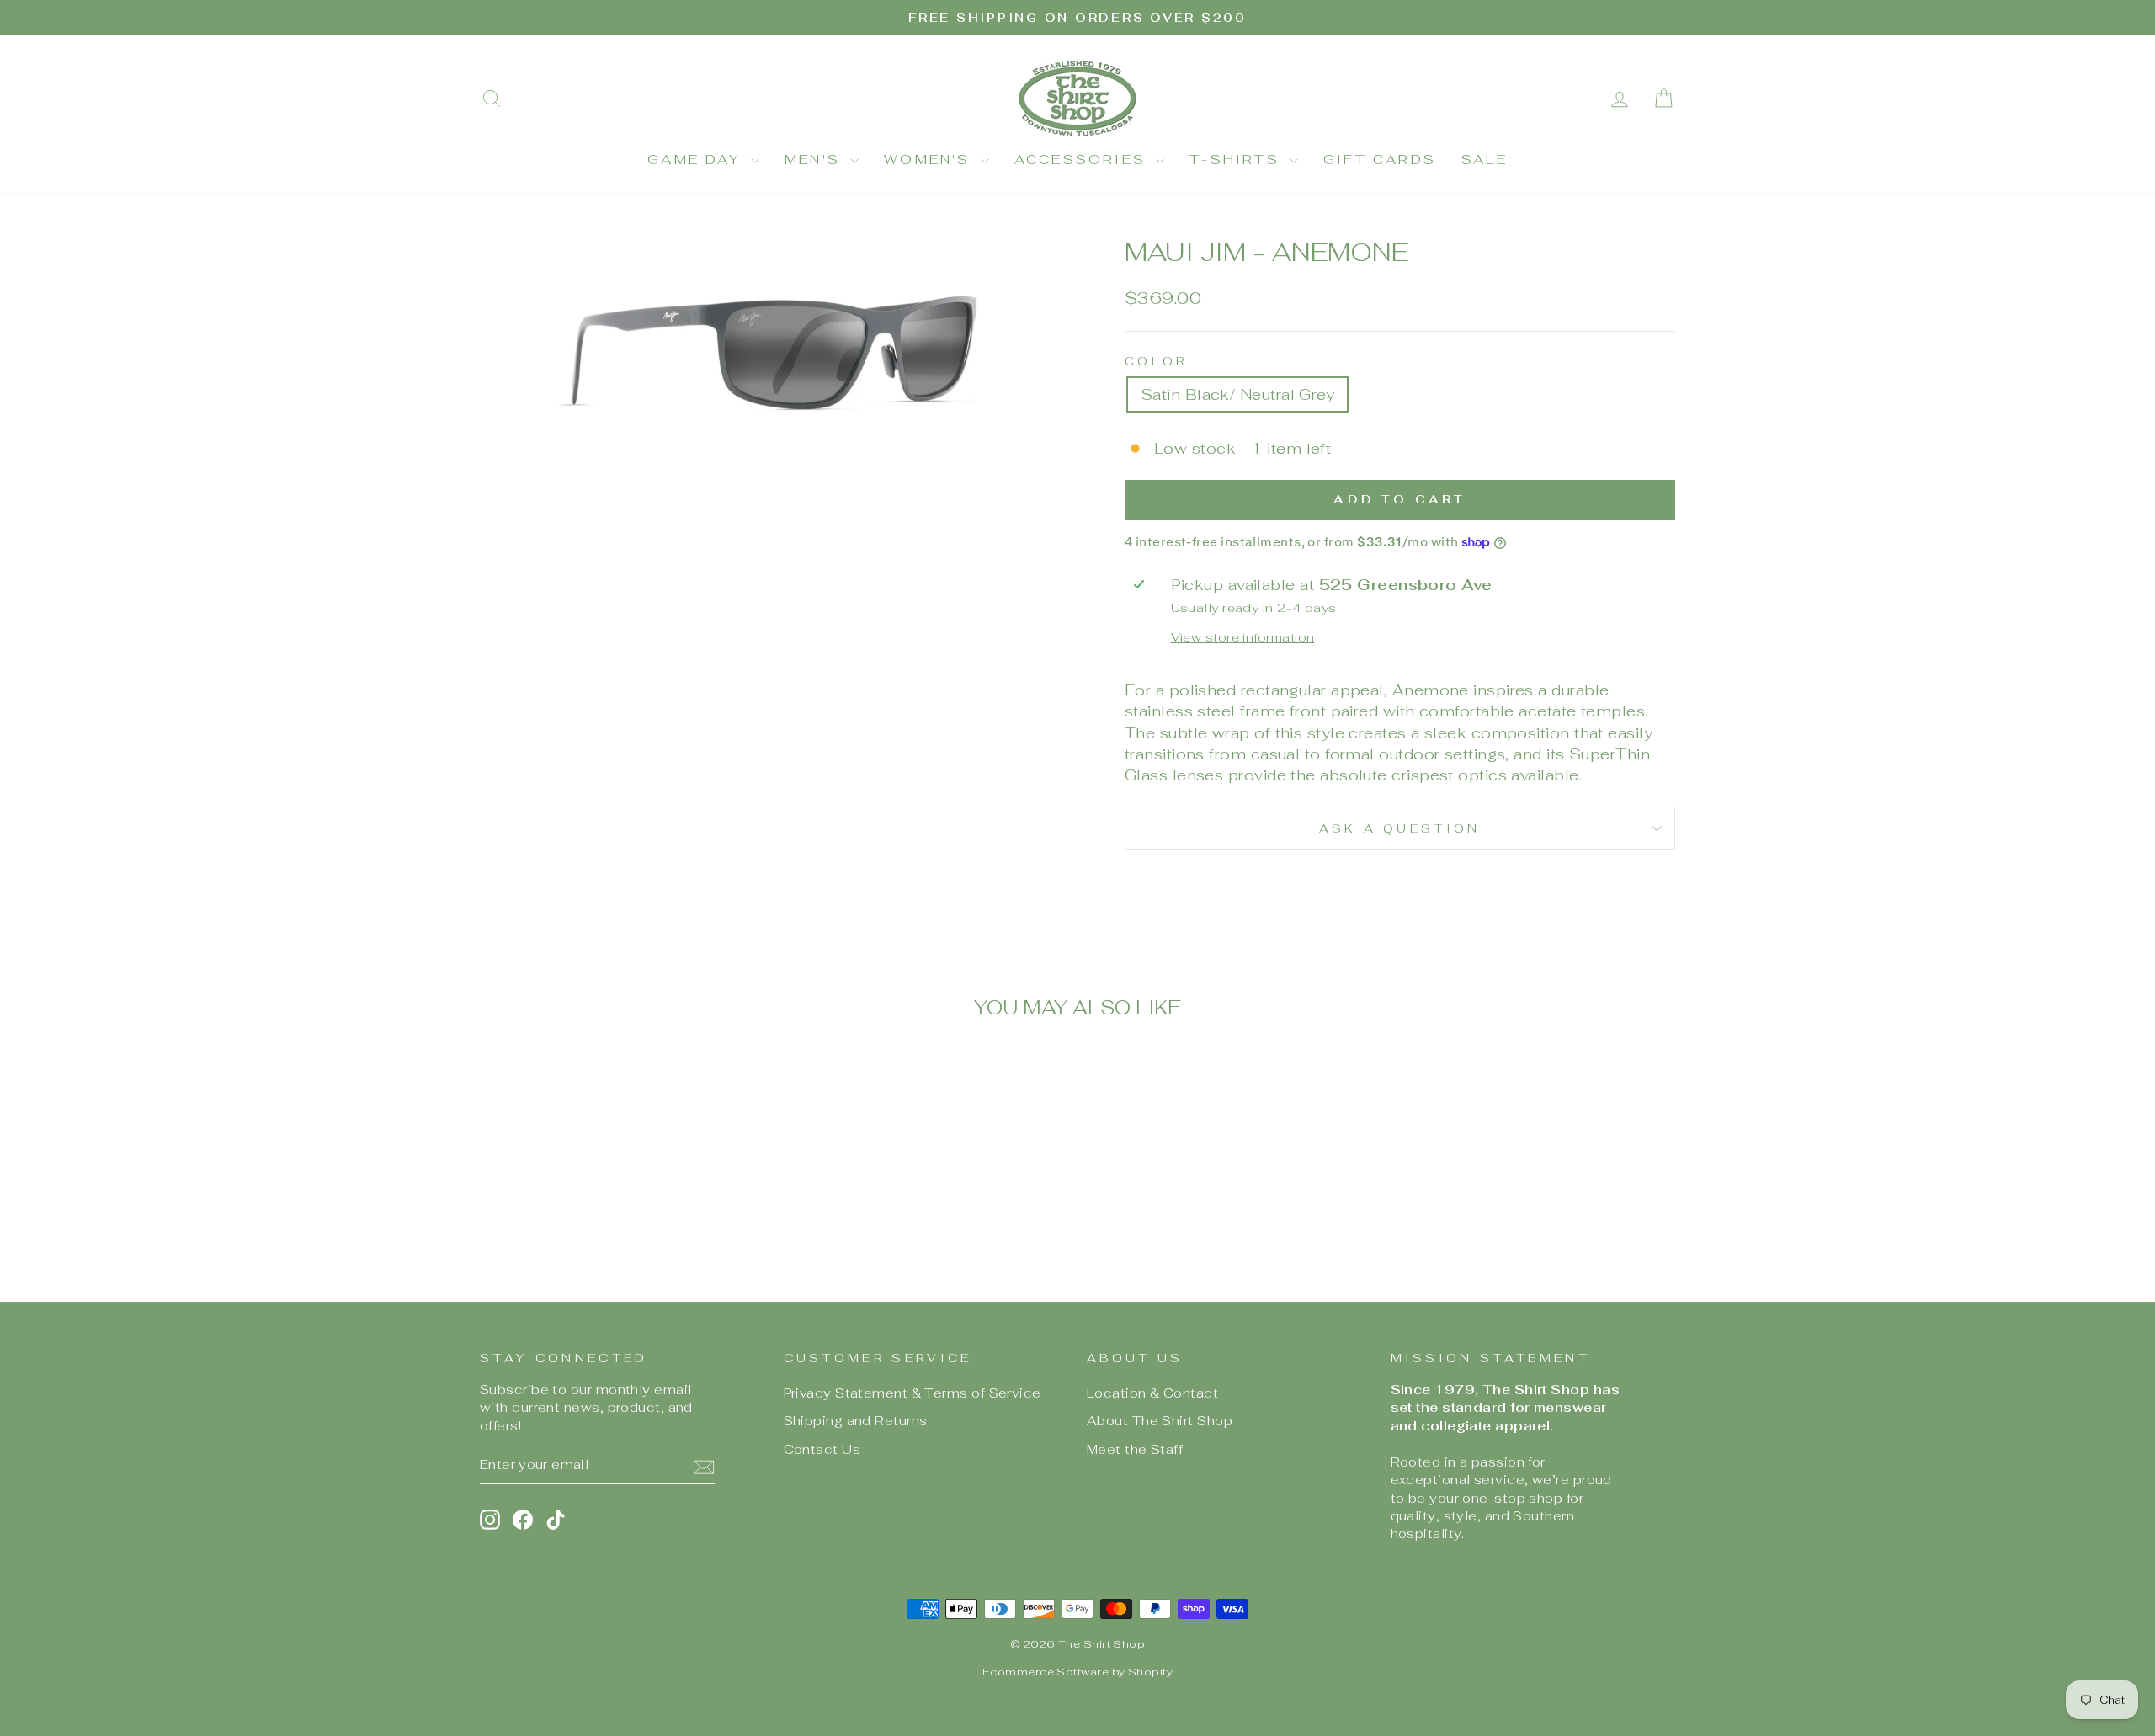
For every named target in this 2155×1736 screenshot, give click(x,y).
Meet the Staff (1135, 1449)
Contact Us (822, 1449)
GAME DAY (697, 160)
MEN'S (815, 160)
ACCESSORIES (1083, 160)
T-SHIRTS (1237, 160)
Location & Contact (1152, 1393)
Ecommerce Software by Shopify (1077, 1672)
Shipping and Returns (856, 1421)
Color (1156, 361)
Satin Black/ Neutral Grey (1237, 394)
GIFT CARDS (1380, 160)
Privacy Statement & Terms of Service (913, 1393)
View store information (1243, 637)
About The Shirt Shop (1160, 1421)
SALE (1485, 160)
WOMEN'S (930, 160)
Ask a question (1399, 828)
